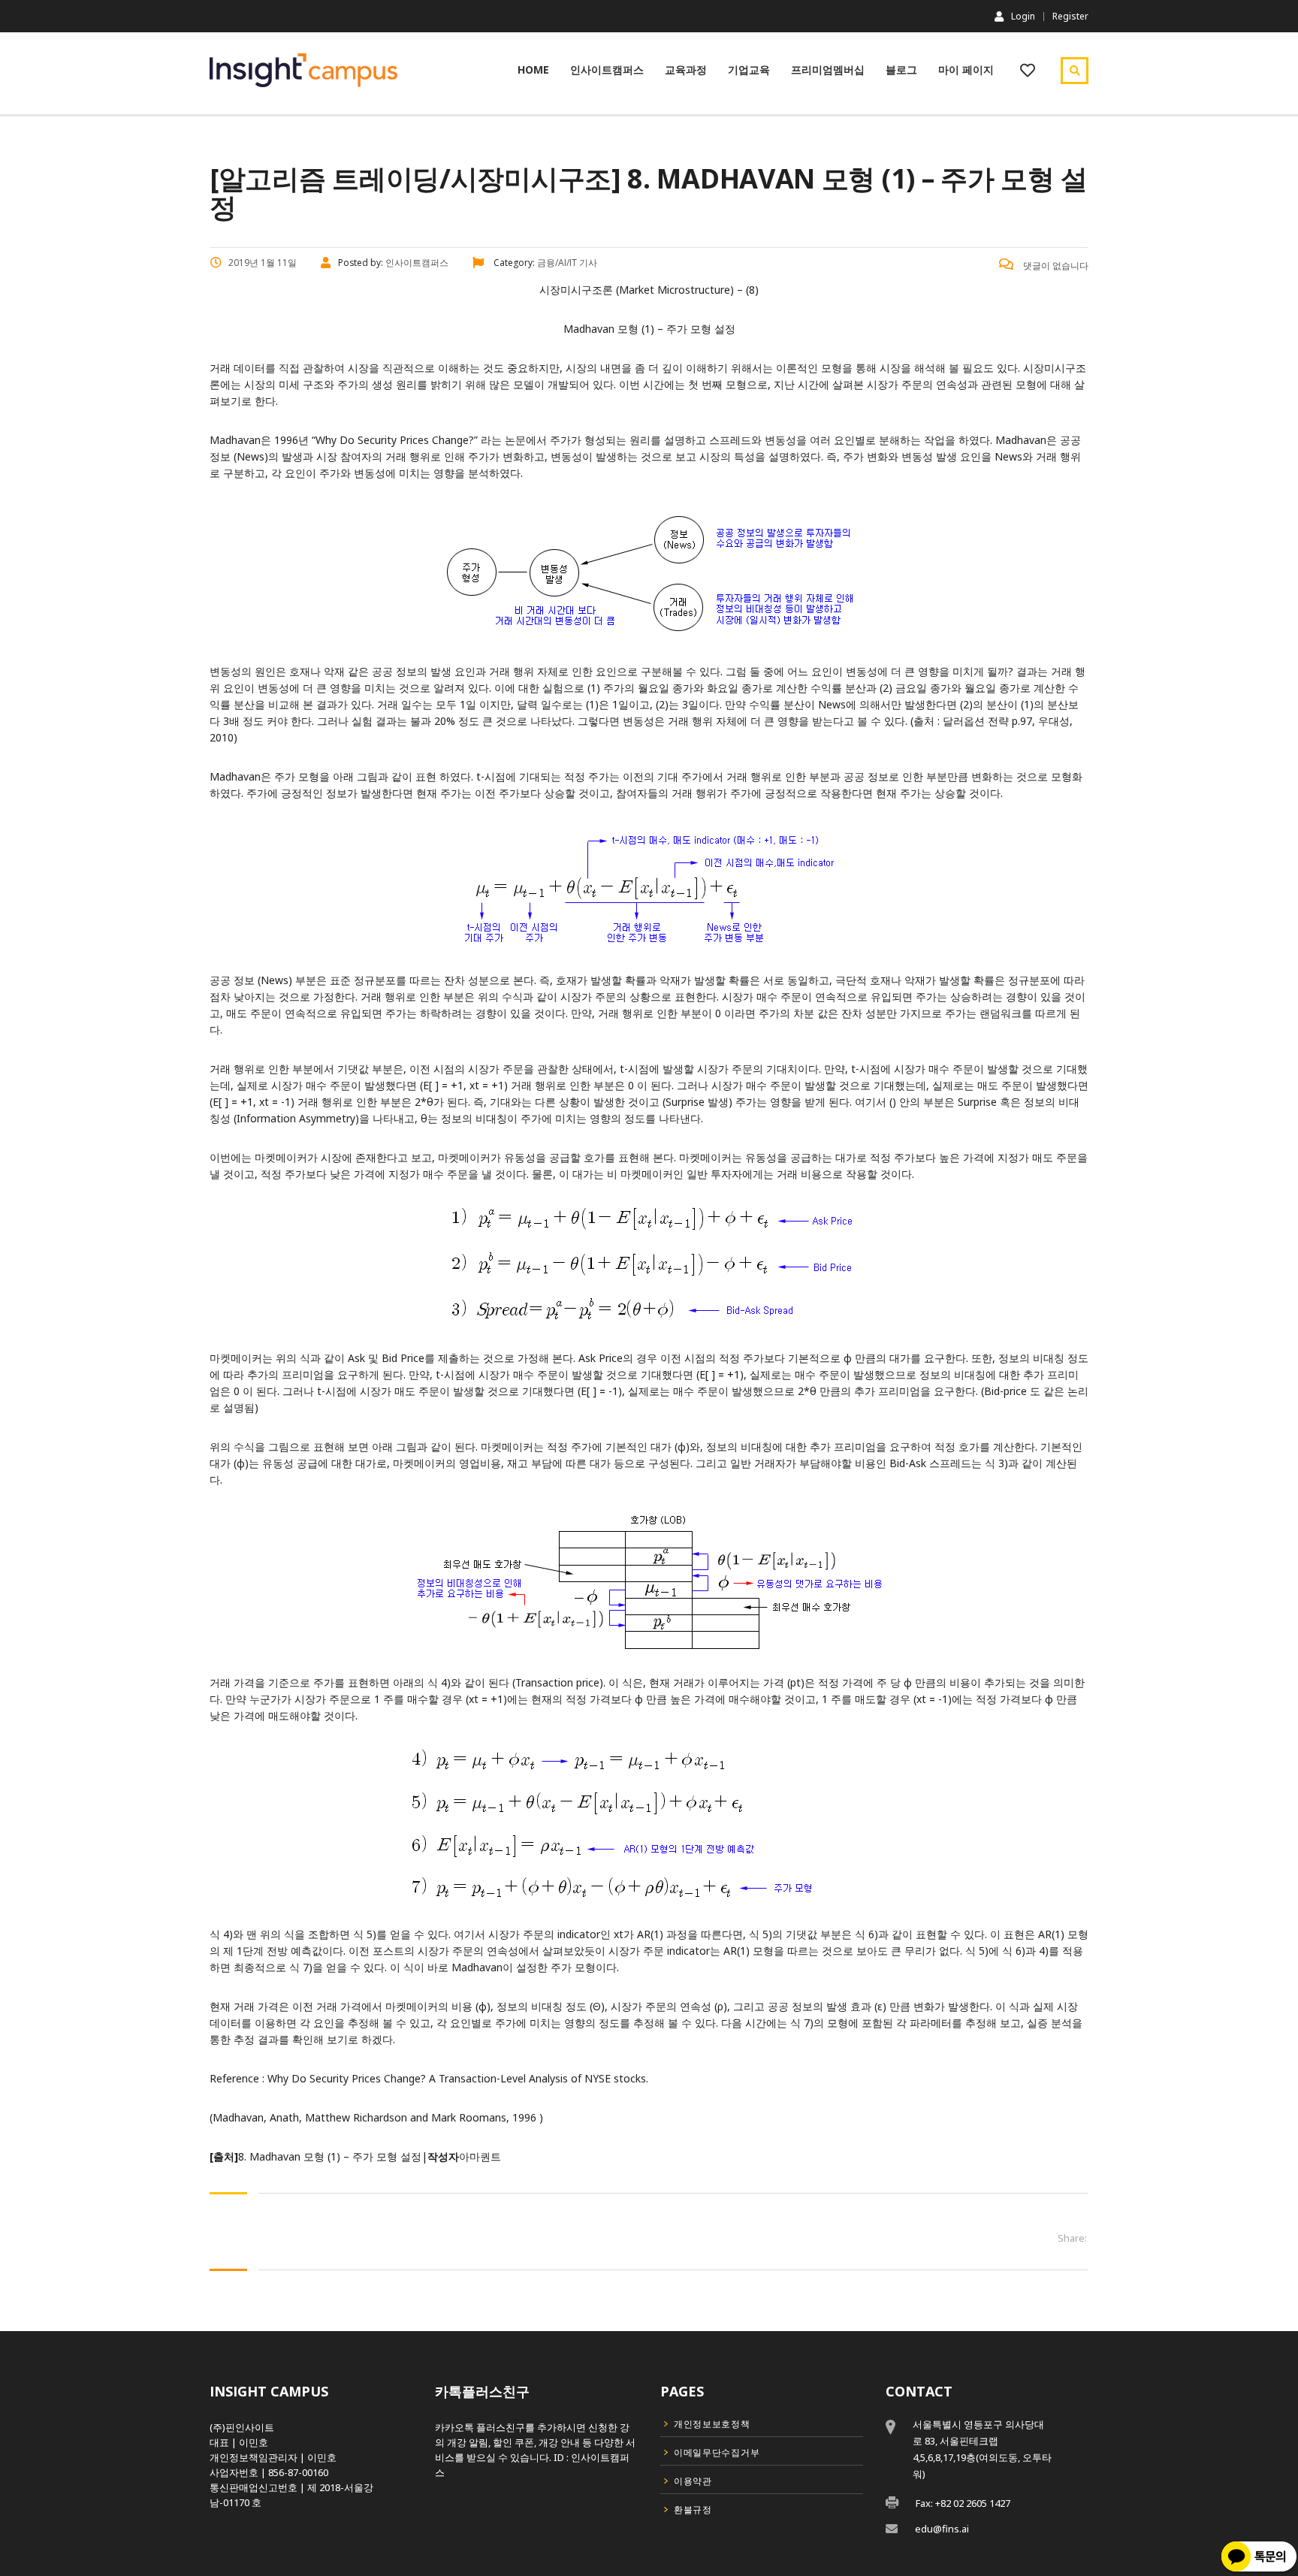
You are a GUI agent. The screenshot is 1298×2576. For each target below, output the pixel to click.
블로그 (901, 69)
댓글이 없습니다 (1055, 266)
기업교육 (749, 69)
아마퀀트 (480, 2156)
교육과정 (686, 69)
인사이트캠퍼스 (607, 69)
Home (533, 69)
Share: (1072, 2238)
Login (1023, 16)
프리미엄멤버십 (828, 69)
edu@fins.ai (942, 2529)
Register (1070, 17)
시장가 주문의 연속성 (917, 384)
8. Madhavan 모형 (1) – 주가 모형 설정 (330, 2156)
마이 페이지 (966, 69)
